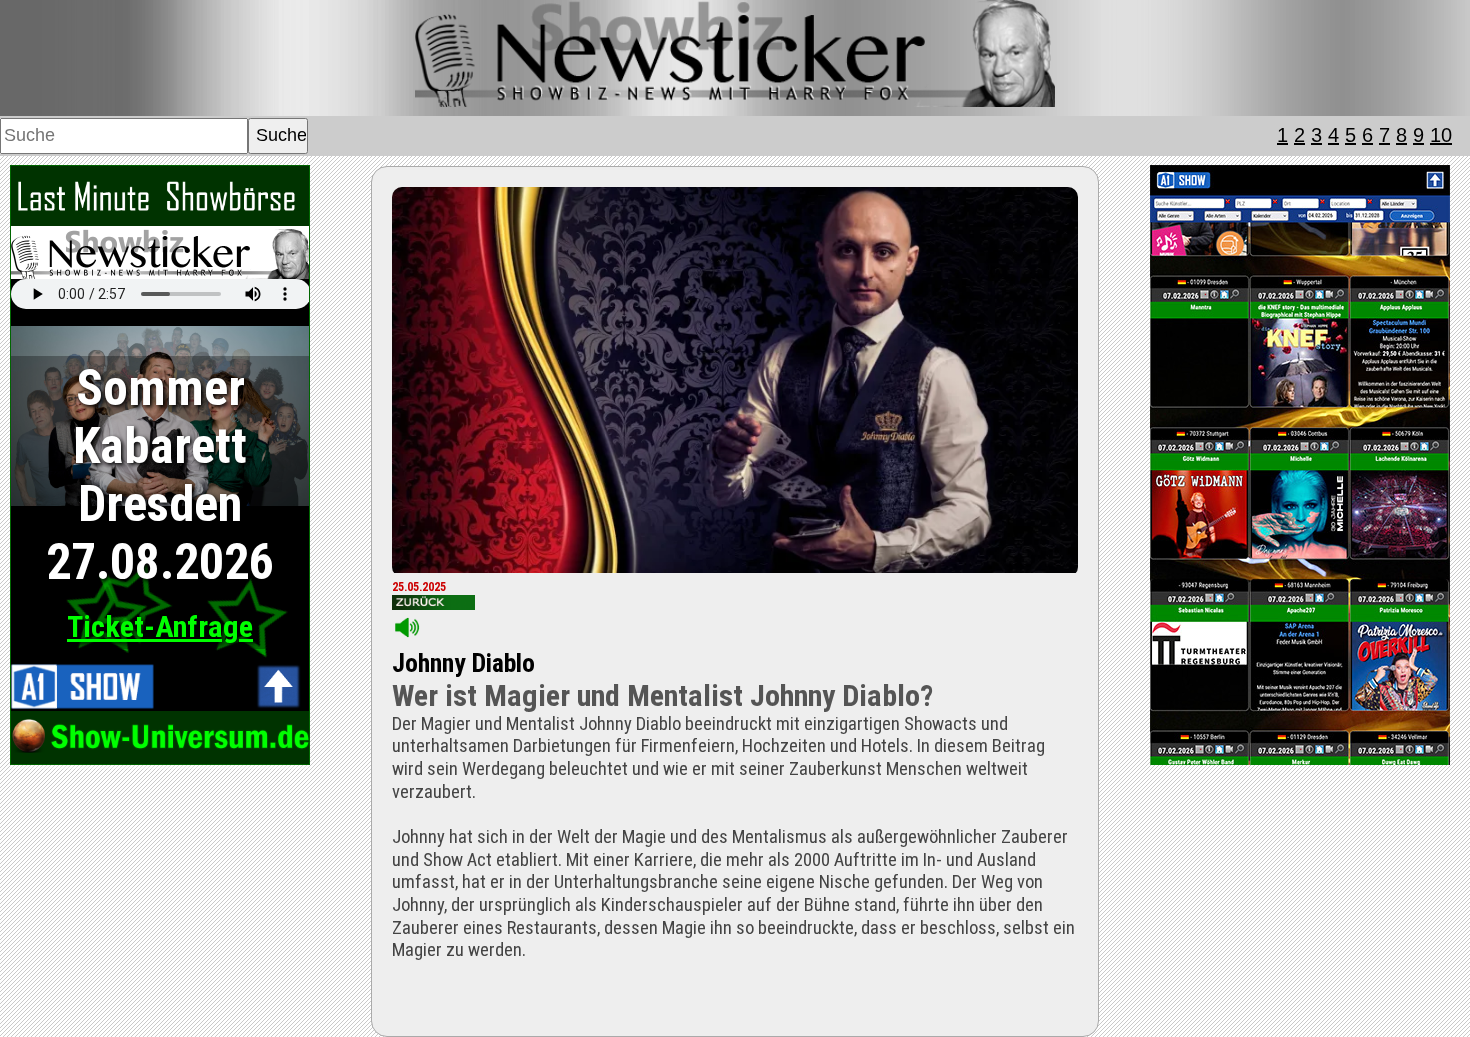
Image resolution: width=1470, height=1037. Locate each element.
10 (1441, 135)
